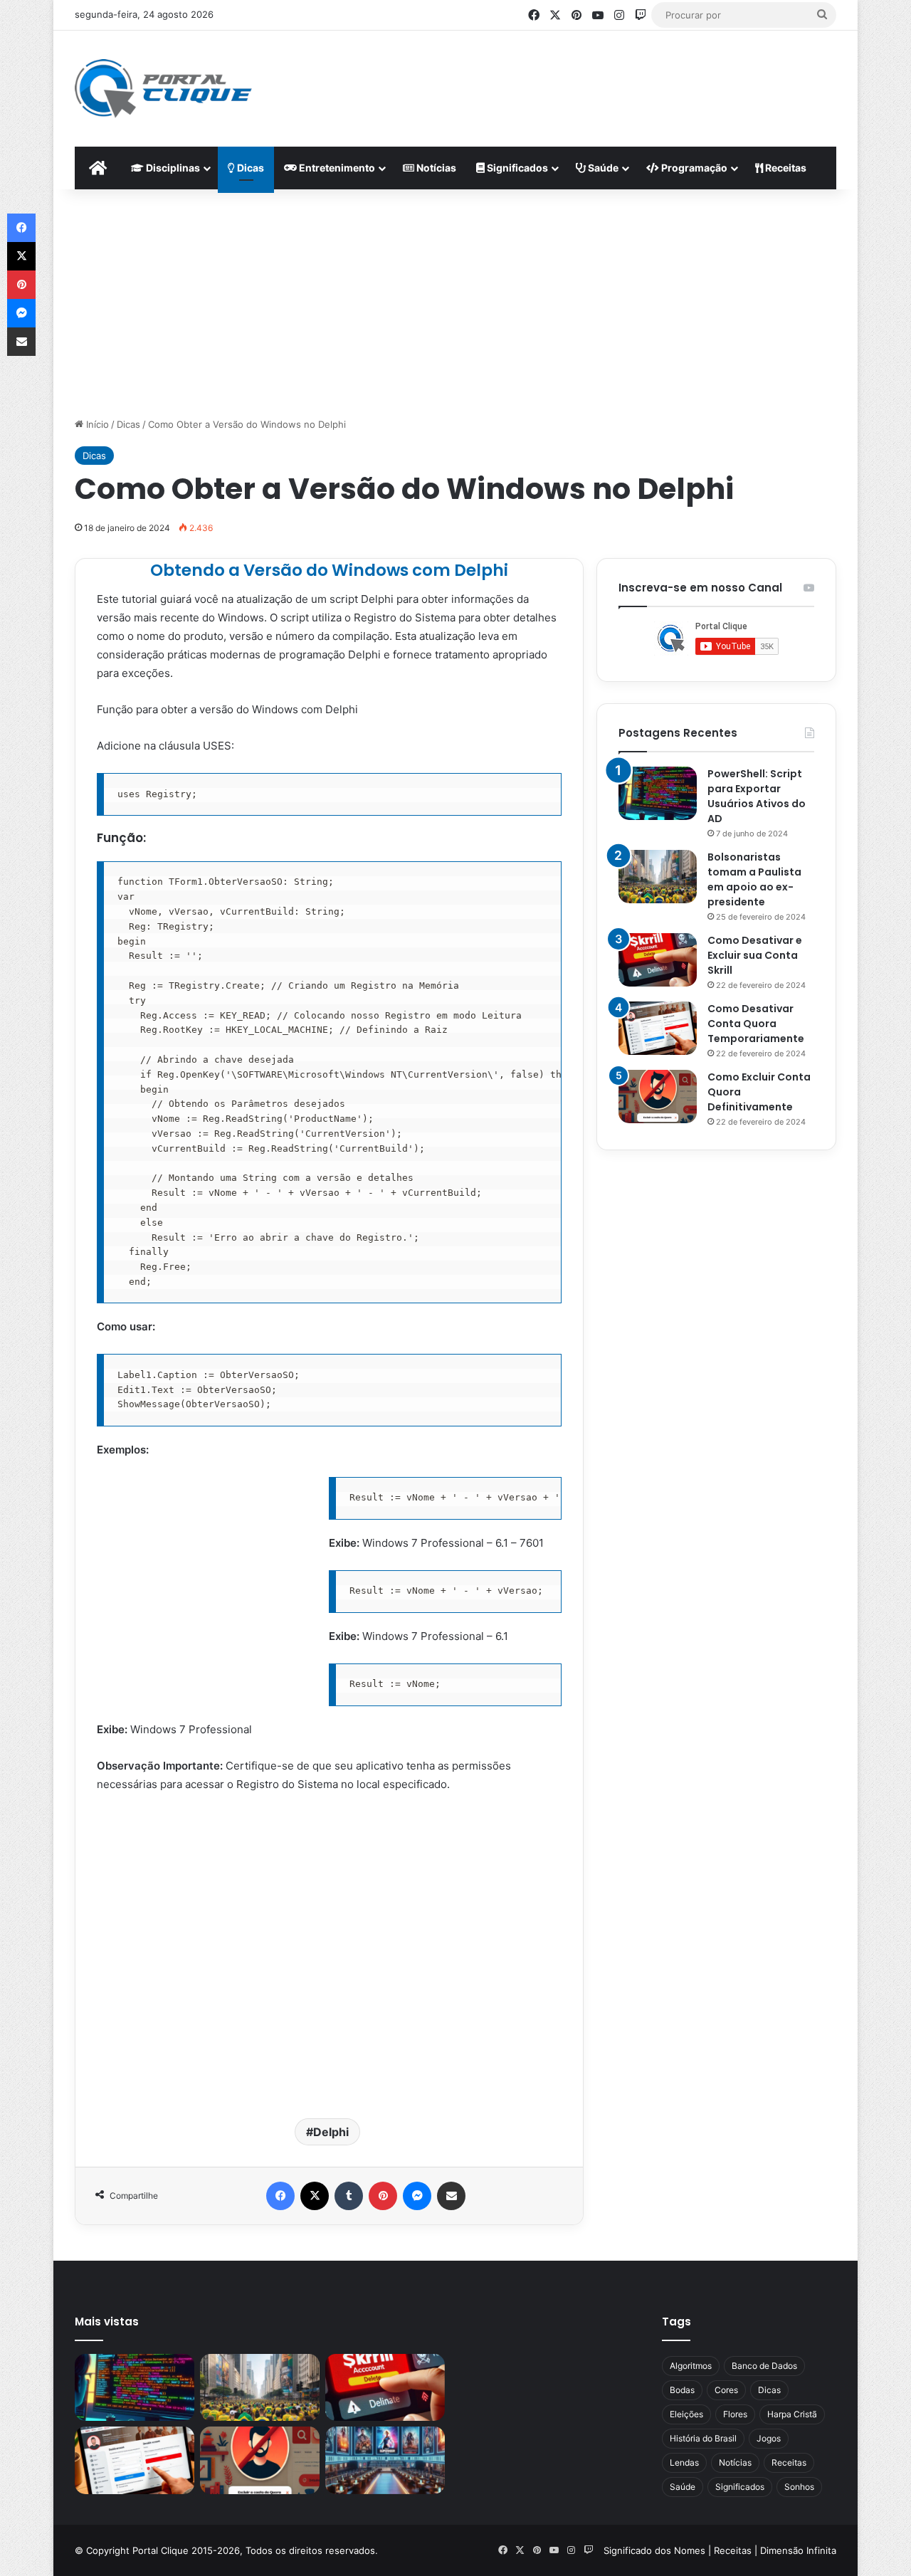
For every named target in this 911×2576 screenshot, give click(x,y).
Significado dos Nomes (654, 2550)
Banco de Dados (764, 2366)
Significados (516, 168)
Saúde (602, 168)
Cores (726, 2390)
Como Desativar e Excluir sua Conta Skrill (755, 955)
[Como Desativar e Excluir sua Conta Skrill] (658, 960)
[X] (315, 2196)
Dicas (249, 168)
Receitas (785, 168)
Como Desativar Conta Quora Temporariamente (756, 1024)
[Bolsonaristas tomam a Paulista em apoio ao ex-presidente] (658, 877)
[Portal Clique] (163, 89)
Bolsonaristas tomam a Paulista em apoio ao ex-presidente (754, 879)
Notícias (435, 168)
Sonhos (799, 2487)
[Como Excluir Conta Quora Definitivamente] (658, 1097)
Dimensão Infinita (798, 2550)
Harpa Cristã (792, 2414)
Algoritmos (691, 2366)
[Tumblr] (349, 2196)
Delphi (331, 2132)
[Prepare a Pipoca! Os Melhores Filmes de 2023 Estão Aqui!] (385, 2460)
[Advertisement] (595, 77)
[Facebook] (280, 2196)
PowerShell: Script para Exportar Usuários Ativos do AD (757, 796)
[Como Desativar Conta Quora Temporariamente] (658, 1028)
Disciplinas (172, 168)
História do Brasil (703, 2438)
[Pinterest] (383, 2196)
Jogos (769, 2438)
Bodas (682, 2390)
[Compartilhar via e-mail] (451, 2196)
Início (96, 424)
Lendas (684, 2462)
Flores (735, 2414)
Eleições (686, 2414)
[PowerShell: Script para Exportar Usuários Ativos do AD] (658, 793)
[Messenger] (417, 2196)
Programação (693, 168)
